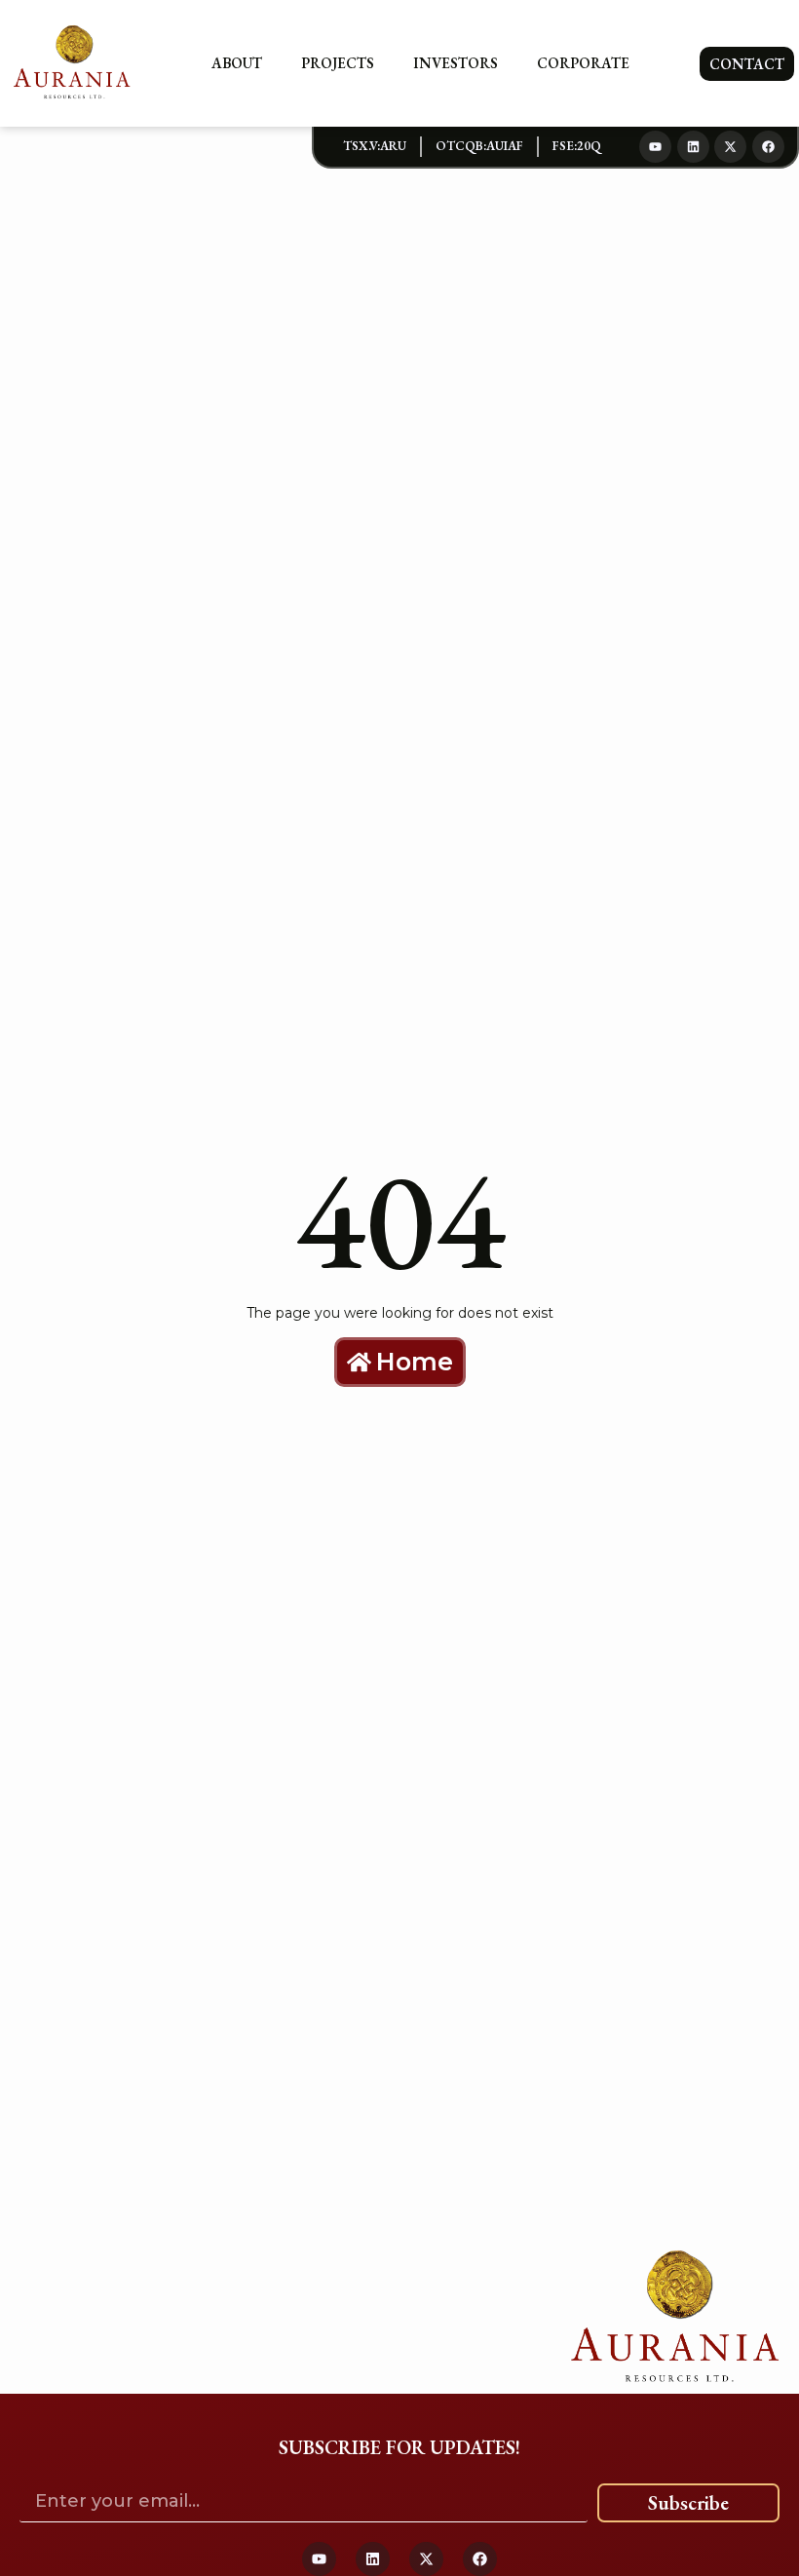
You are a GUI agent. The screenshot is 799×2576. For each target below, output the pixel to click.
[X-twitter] (730, 147)
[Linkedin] (693, 147)
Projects (338, 63)
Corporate (583, 63)
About (237, 63)
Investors (456, 63)
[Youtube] (655, 147)
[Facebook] (768, 147)
